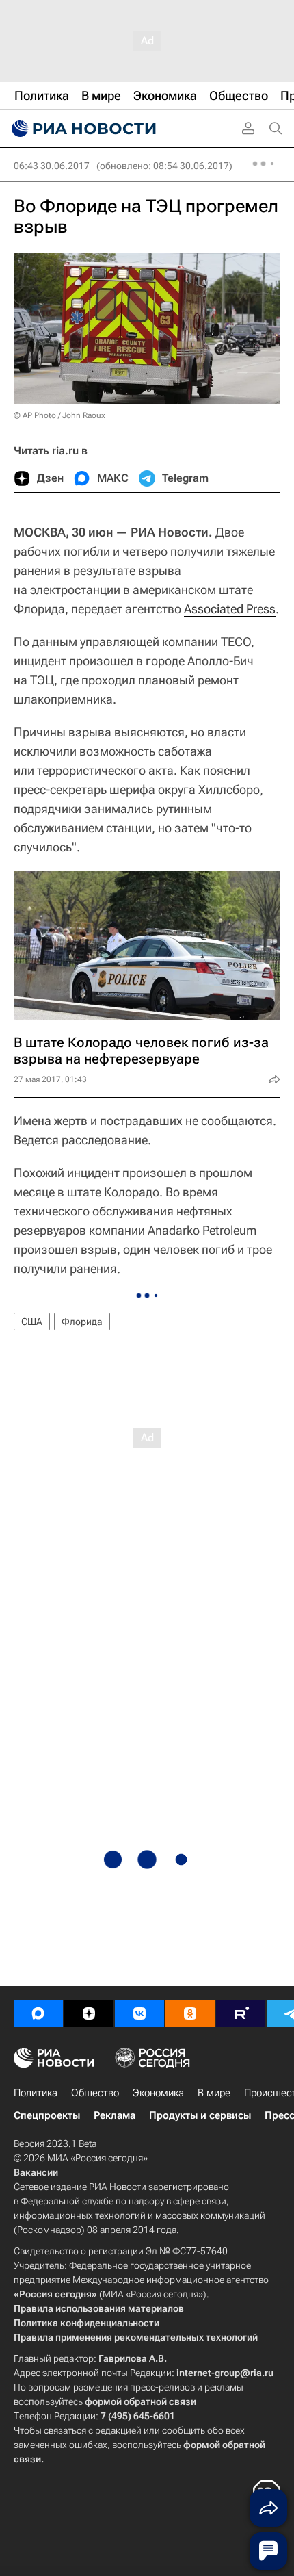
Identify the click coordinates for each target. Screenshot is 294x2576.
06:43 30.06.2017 (52, 166)
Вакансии (36, 2172)
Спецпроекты (47, 2115)
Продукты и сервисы (200, 2115)
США (32, 1322)
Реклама (115, 2115)
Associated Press (230, 609)
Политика (36, 2093)
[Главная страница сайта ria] (82, 129)
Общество (95, 2093)
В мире (214, 2093)
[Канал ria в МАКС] (38, 2013)
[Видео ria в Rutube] (241, 2013)
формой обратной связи (141, 2401)
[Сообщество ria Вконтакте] (139, 2013)
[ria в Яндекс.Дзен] (89, 2013)
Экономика (158, 2093)
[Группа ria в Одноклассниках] (190, 2013)
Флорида (82, 1322)
